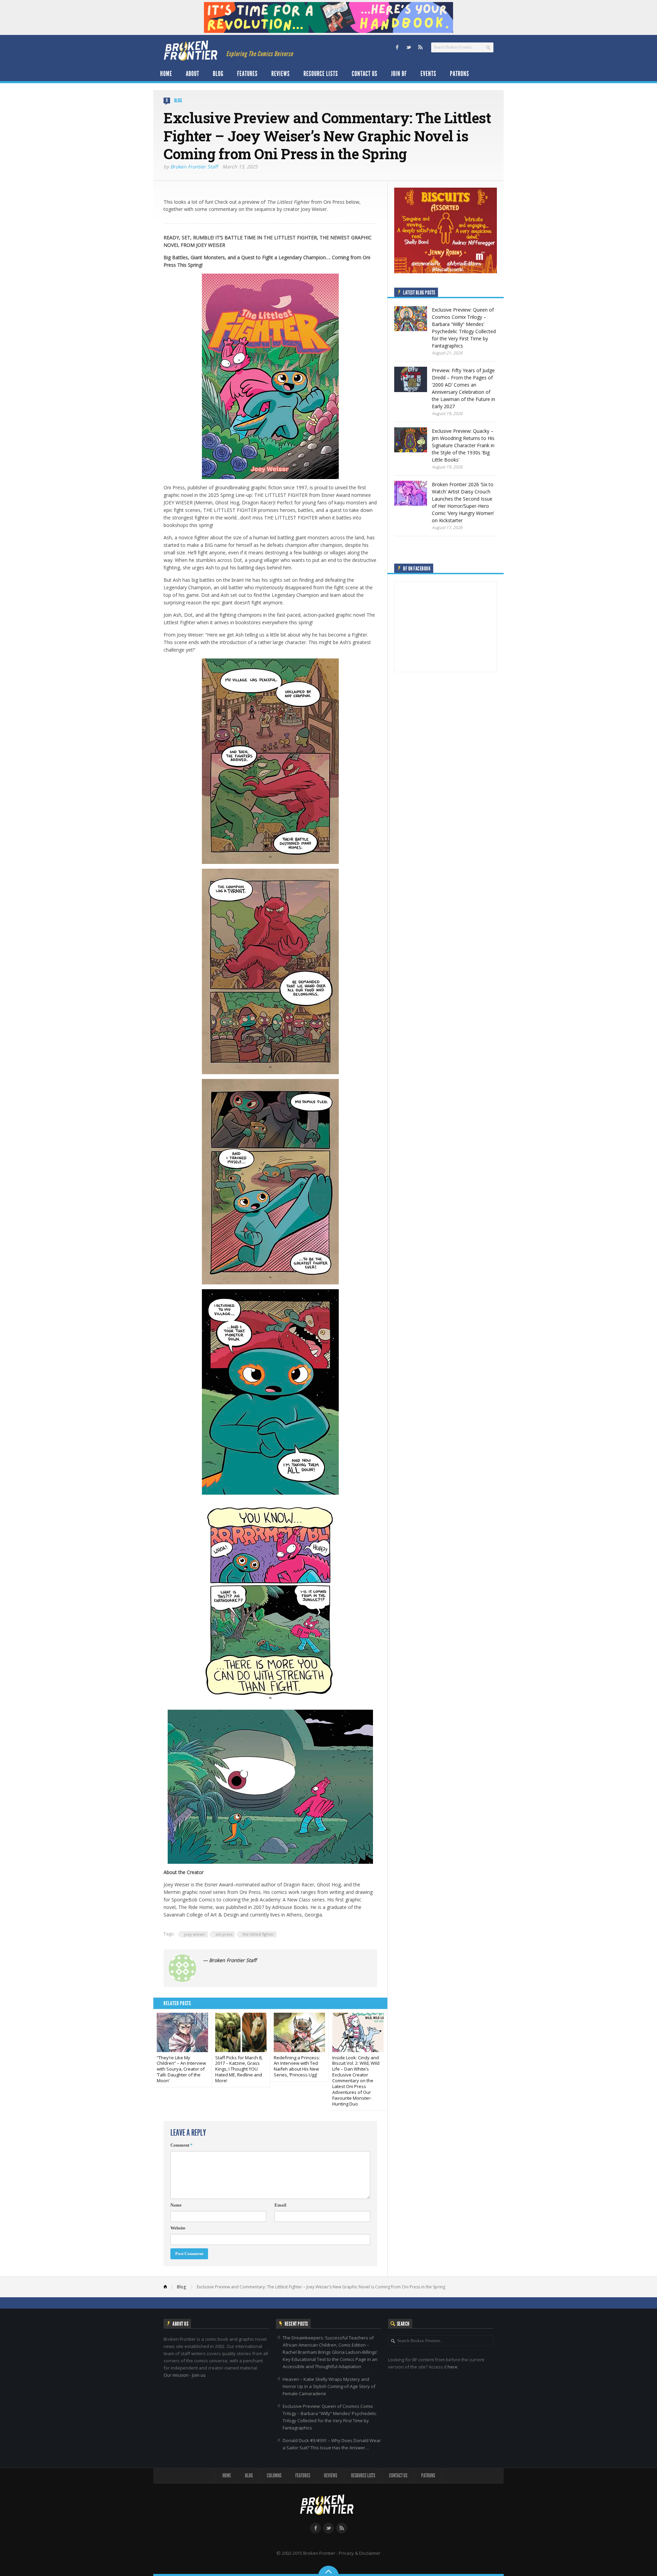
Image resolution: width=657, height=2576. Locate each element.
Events (428, 74)
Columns (274, 2476)
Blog (218, 74)
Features (247, 74)
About (192, 74)
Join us (199, 2375)
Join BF (399, 74)
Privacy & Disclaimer (360, 2553)
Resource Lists (321, 74)
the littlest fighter (258, 1934)
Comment (182, 2145)
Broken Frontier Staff (194, 167)
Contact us (365, 74)
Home (166, 74)
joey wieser (195, 1934)
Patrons (460, 74)
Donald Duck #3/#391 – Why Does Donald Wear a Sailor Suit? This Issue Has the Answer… (332, 2444)
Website (178, 2228)
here (453, 2367)
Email (280, 2205)
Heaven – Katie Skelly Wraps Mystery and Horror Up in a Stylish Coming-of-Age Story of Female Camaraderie (329, 2386)
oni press (224, 1934)
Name (176, 2205)
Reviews (281, 74)
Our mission (176, 2375)
